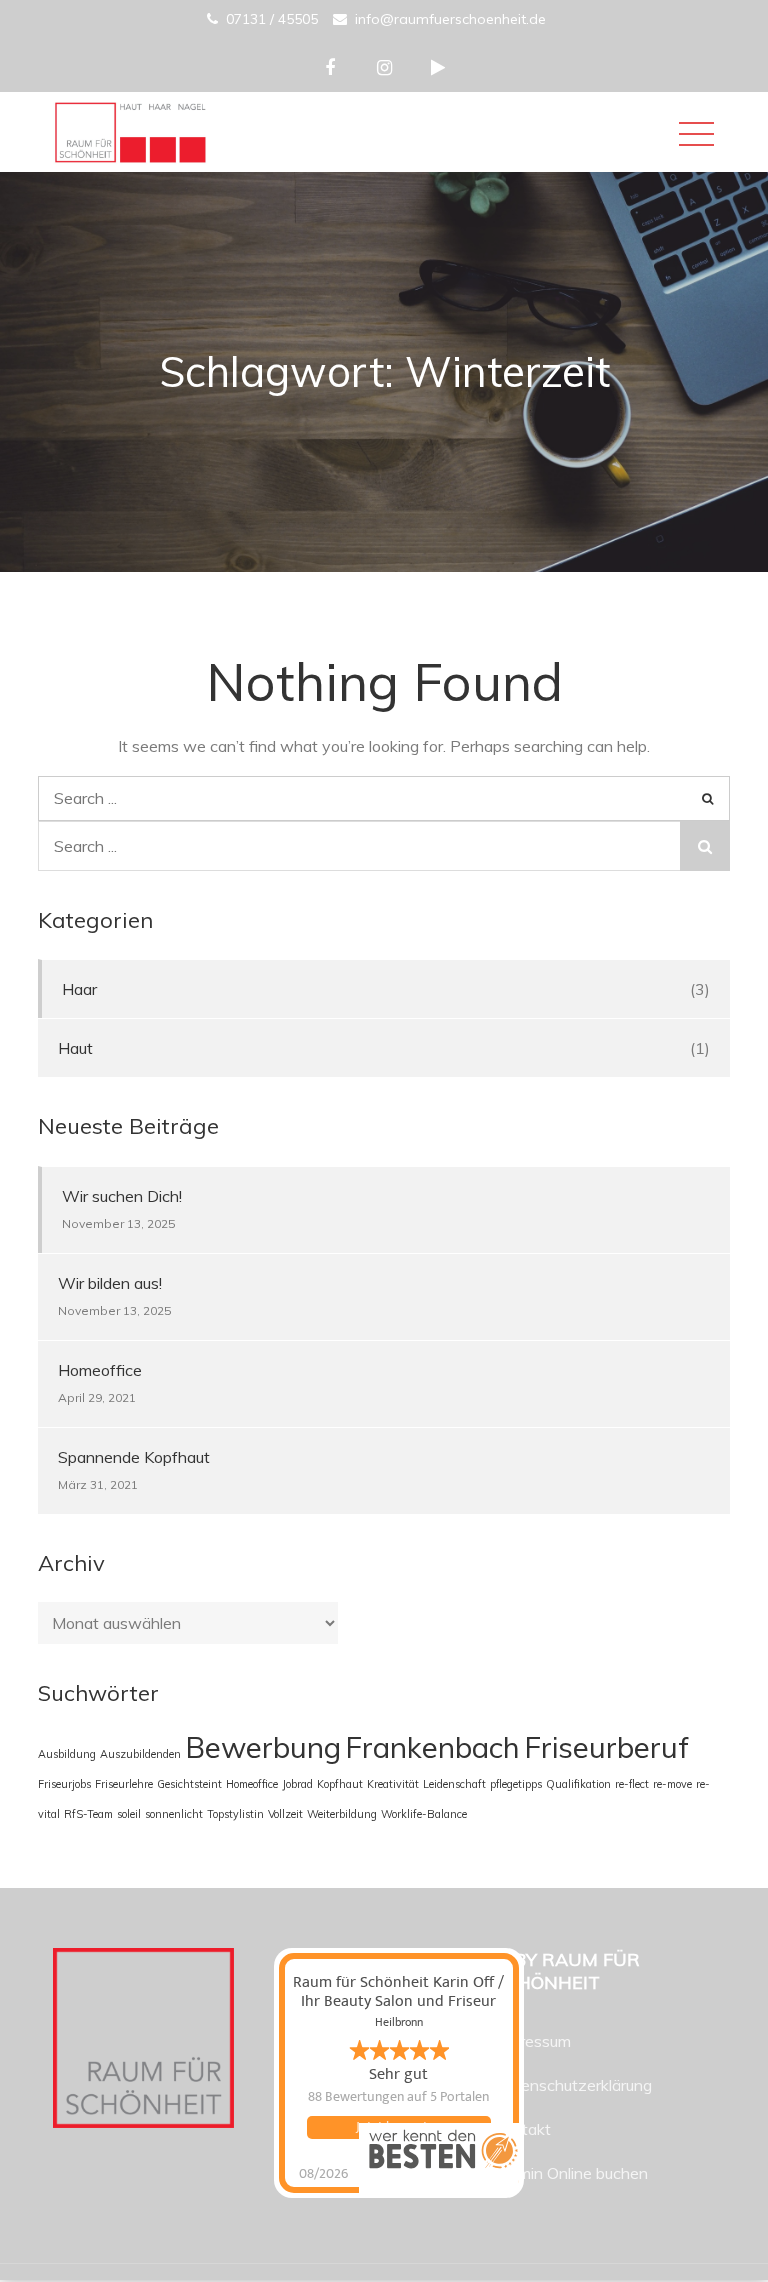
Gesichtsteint (189, 1784)
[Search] (707, 798)
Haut (75, 1048)
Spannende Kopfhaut (134, 1457)
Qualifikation (578, 1784)
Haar (79, 989)
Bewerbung (263, 1747)
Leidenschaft (454, 1784)
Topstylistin (235, 1814)
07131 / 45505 (272, 19)
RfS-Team (88, 1814)
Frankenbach (432, 1747)
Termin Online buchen (571, 2173)
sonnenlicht (174, 1814)
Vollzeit (285, 1814)
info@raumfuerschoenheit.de (450, 19)
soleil (129, 1814)
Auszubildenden (140, 1754)
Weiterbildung (342, 1814)
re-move (672, 1784)
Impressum (532, 2041)
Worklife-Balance (424, 1814)
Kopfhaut (340, 1784)
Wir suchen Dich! (122, 1196)
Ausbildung (67, 1754)
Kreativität (393, 1784)
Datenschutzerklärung (573, 2085)
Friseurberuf (606, 1747)
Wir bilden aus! (110, 1283)
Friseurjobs (64, 1784)
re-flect (632, 1784)
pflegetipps (516, 1784)
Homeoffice (100, 1370)
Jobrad (297, 1784)
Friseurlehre (124, 1784)
